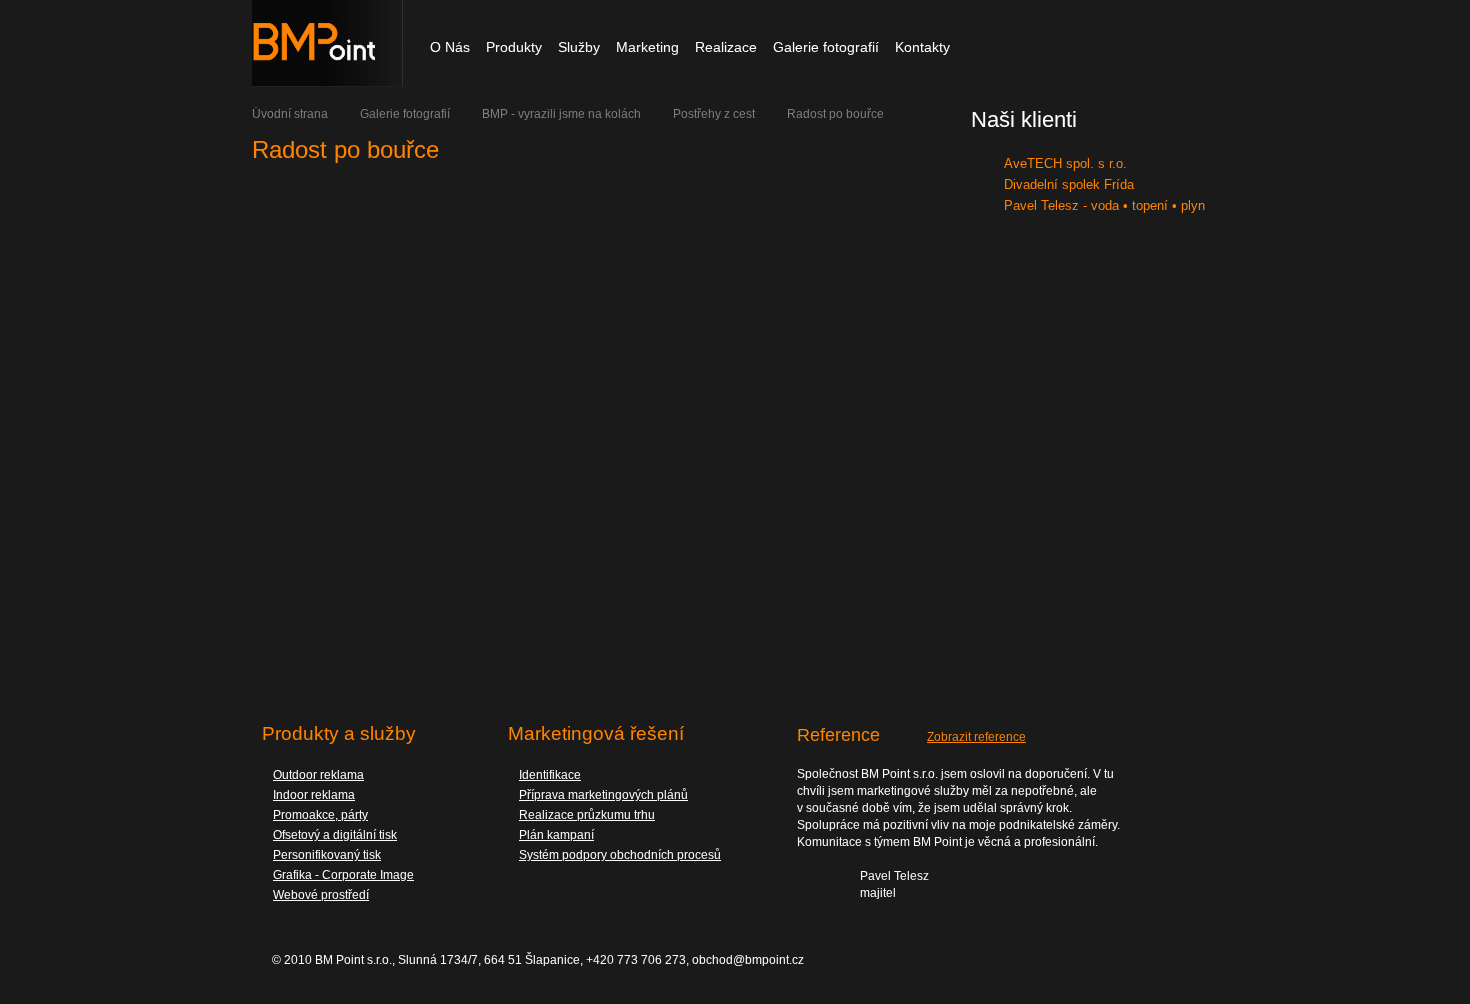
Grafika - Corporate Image (343, 875)
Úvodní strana (290, 114)
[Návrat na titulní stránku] (327, 83)
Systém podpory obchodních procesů (620, 855)
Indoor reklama (314, 795)
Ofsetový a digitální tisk (335, 835)
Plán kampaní (556, 835)
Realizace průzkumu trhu (587, 815)
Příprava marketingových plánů (603, 795)
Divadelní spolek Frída (1069, 184)
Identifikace (550, 775)
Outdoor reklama (318, 775)
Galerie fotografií (405, 114)
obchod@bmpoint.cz (748, 960)
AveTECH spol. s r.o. (1065, 163)
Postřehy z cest (714, 114)
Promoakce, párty (320, 815)
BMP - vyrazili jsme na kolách (561, 114)
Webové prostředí (321, 895)
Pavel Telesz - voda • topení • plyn (1104, 205)
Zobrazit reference (976, 737)
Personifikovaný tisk (327, 855)
